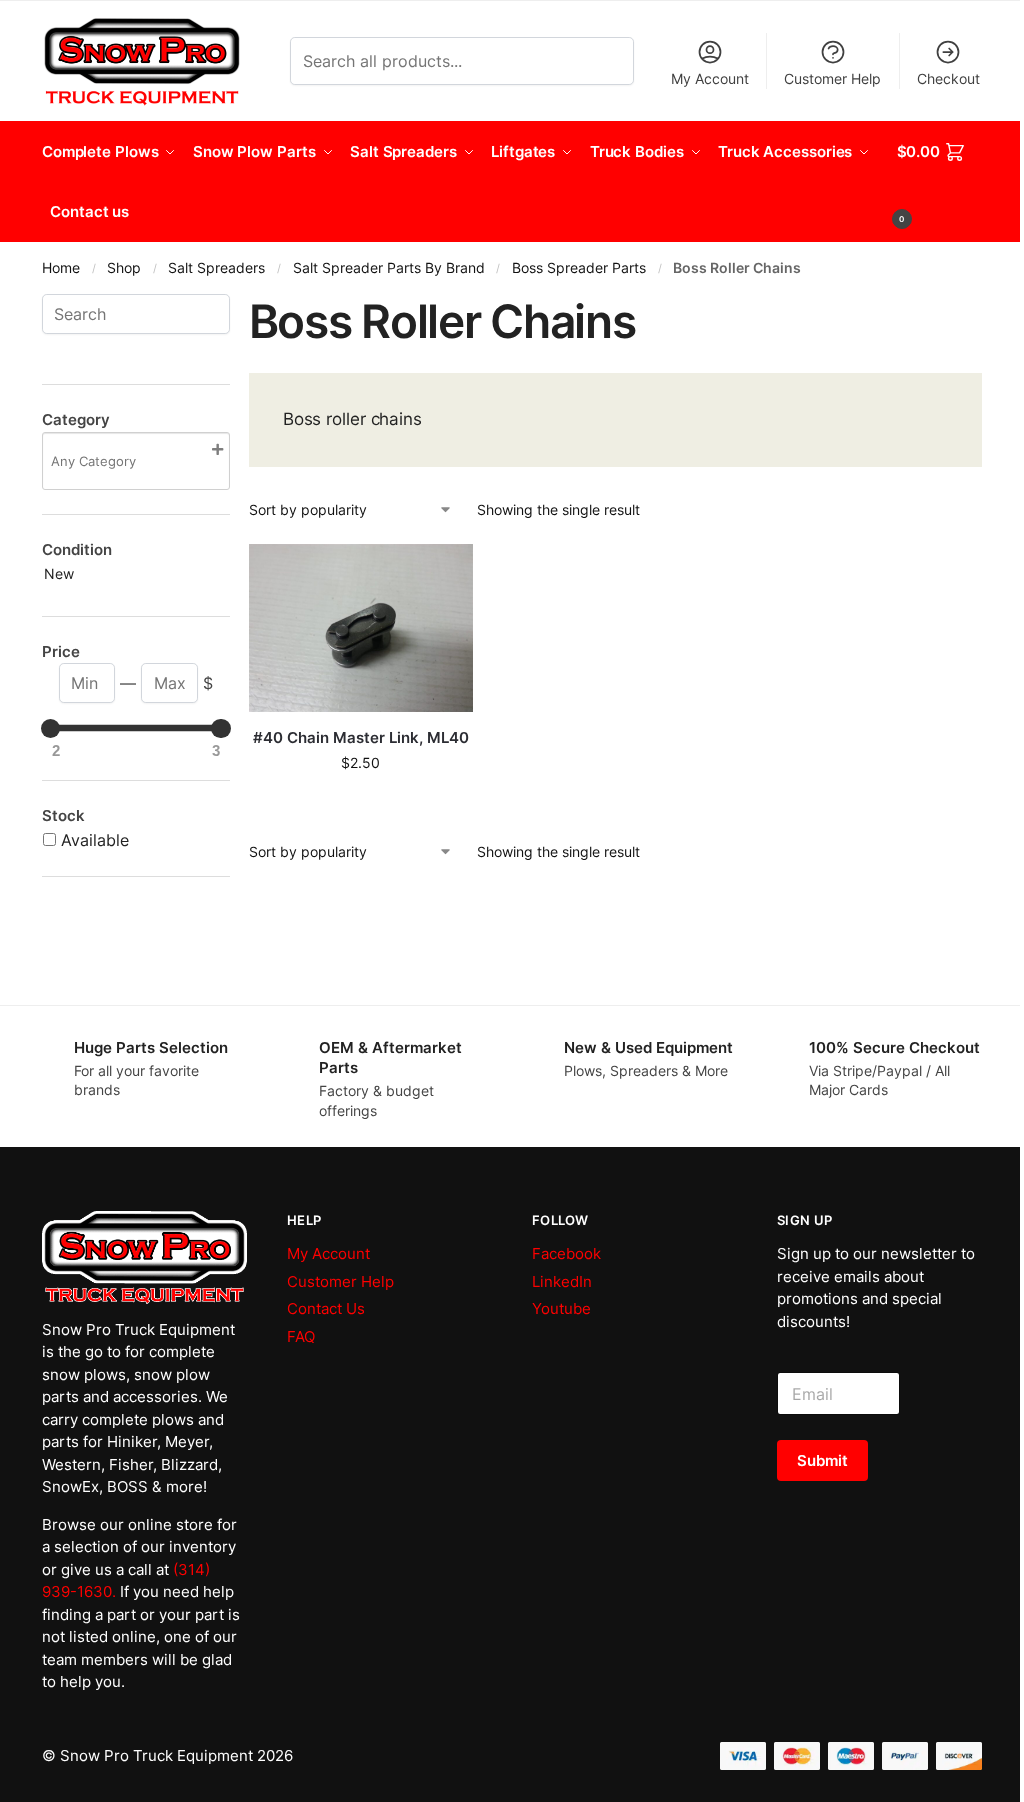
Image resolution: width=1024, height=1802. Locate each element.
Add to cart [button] (360, 804)
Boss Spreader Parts (579, 268)
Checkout (948, 78)
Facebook (566, 1253)
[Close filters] (236, 306)
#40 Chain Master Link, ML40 (361, 737)
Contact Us (326, 1308)
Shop (124, 268)
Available (95, 840)
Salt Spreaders (216, 268)
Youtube (561, 1308)
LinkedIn (562, 1281)
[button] (940, 182)
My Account (710, 78)
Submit (822, 1460)
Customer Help (832, 78)
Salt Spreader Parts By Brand (389, 268)
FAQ (301, 1336)
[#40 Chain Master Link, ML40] (361, 628)
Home (61, 268)
